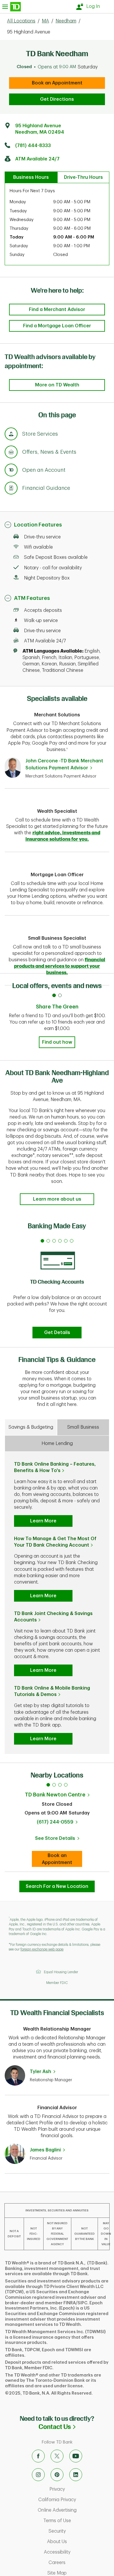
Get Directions (57, 99)
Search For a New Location (57, 1886)
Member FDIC (57, 1983)
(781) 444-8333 (33, 146)
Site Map (79, 2573)
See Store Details (59, 1840)
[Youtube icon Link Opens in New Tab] (76, 2456)
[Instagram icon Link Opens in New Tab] (38, 2475)
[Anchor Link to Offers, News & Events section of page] (11, 453)
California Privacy (75, 2500)
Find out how (57, 1042)
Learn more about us (57, 1199)
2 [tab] (54, 1785)
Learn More (43, 1521)
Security (80, 2531)
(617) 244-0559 (55, 1822)
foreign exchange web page (42, 1949)
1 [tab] (48, 1785)
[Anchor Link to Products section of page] (11, 471)
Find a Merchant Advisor (57, 310)
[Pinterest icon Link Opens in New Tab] (57, 2475)
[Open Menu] (12, 7)
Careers (80, 2563)
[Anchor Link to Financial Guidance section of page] (11, 489)
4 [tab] (66, 1785)
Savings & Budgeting (31, 1427)
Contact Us (76, 2427)
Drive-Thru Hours (83, 177)
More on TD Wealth (57, 385)
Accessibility (77, 2552)
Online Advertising (74, 2510)
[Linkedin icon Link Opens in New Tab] (76, 2475)
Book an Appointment (57, 83)
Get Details (57, 1333)
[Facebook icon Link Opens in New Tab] (38, 2456)
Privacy (80, 2489)
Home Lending (57, 1444)
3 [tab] (60, 1785)
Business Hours (31, 177)
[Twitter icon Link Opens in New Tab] (57, 2456)
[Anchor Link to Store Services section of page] (11, 435)
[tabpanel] (57, 1287)
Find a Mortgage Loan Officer (57, 326)
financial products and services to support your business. (60, 966)
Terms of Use (77, 2521)
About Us (79, 2542)
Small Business (83, 1427)
